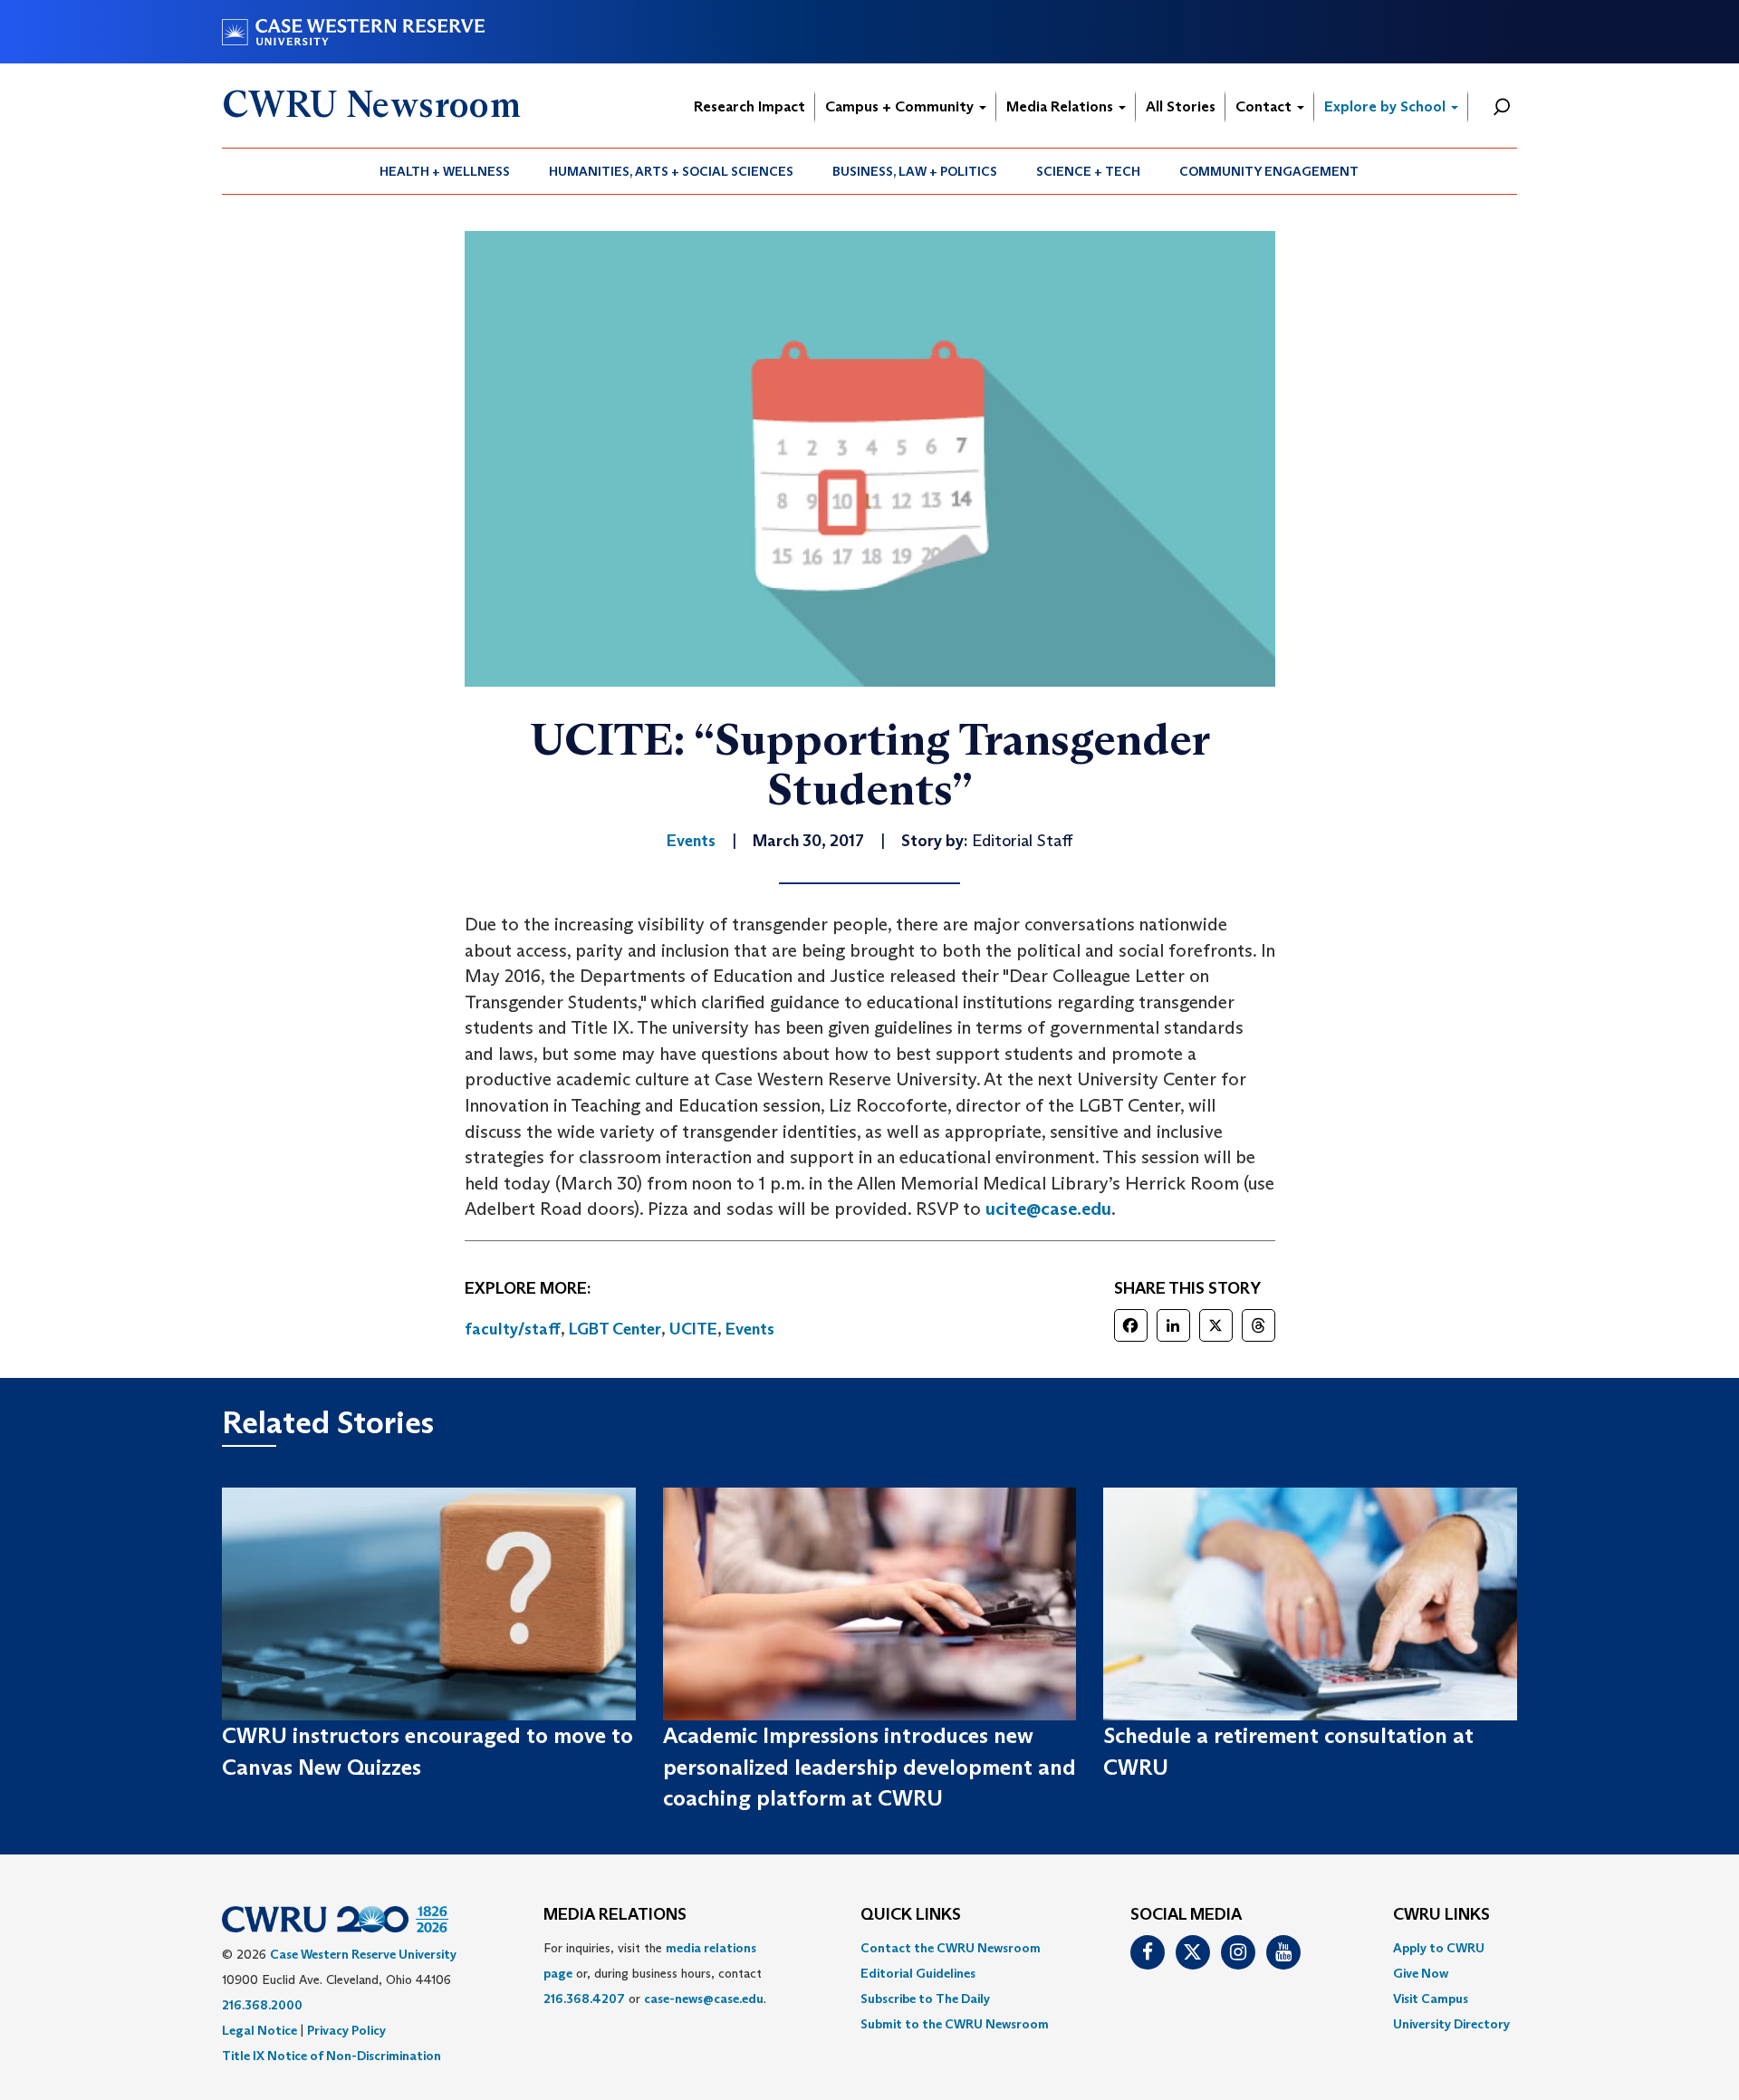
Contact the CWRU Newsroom (951, 1948)
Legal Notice (259, 2030)
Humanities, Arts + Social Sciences (671, 171)
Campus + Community (901, 106)
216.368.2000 (262, 2005)
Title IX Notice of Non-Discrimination (331, 2056)
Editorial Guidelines (918, 1973)
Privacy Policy (346, 2030)
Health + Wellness (445, 171)
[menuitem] (445, 171)
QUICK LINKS (911, 1915)
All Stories (1181, 106)
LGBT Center (615, 1329)
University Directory (1451, 2024)
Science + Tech (1088, 171)
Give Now (1421, 1973)
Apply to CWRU (1439, 1948)
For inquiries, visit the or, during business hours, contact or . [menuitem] (655, 1973)
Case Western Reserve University (363, 1954)
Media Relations (1062, 106)
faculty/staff (513, 1329)
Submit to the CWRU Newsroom (955, 2024)
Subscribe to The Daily (925, 1999)
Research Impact (749, 106)
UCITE (693, 1329)
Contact (1265, 106)
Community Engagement (1269, 171)
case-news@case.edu (704, 1999)
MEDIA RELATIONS (615, 1915)
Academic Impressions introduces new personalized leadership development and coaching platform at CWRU (869, 1767)
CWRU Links (1441, 1915)
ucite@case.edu (1048, 1209)
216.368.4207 (584, 1999)
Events (750, 1329)
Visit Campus (1431, 1999)
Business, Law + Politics (915, 171)
